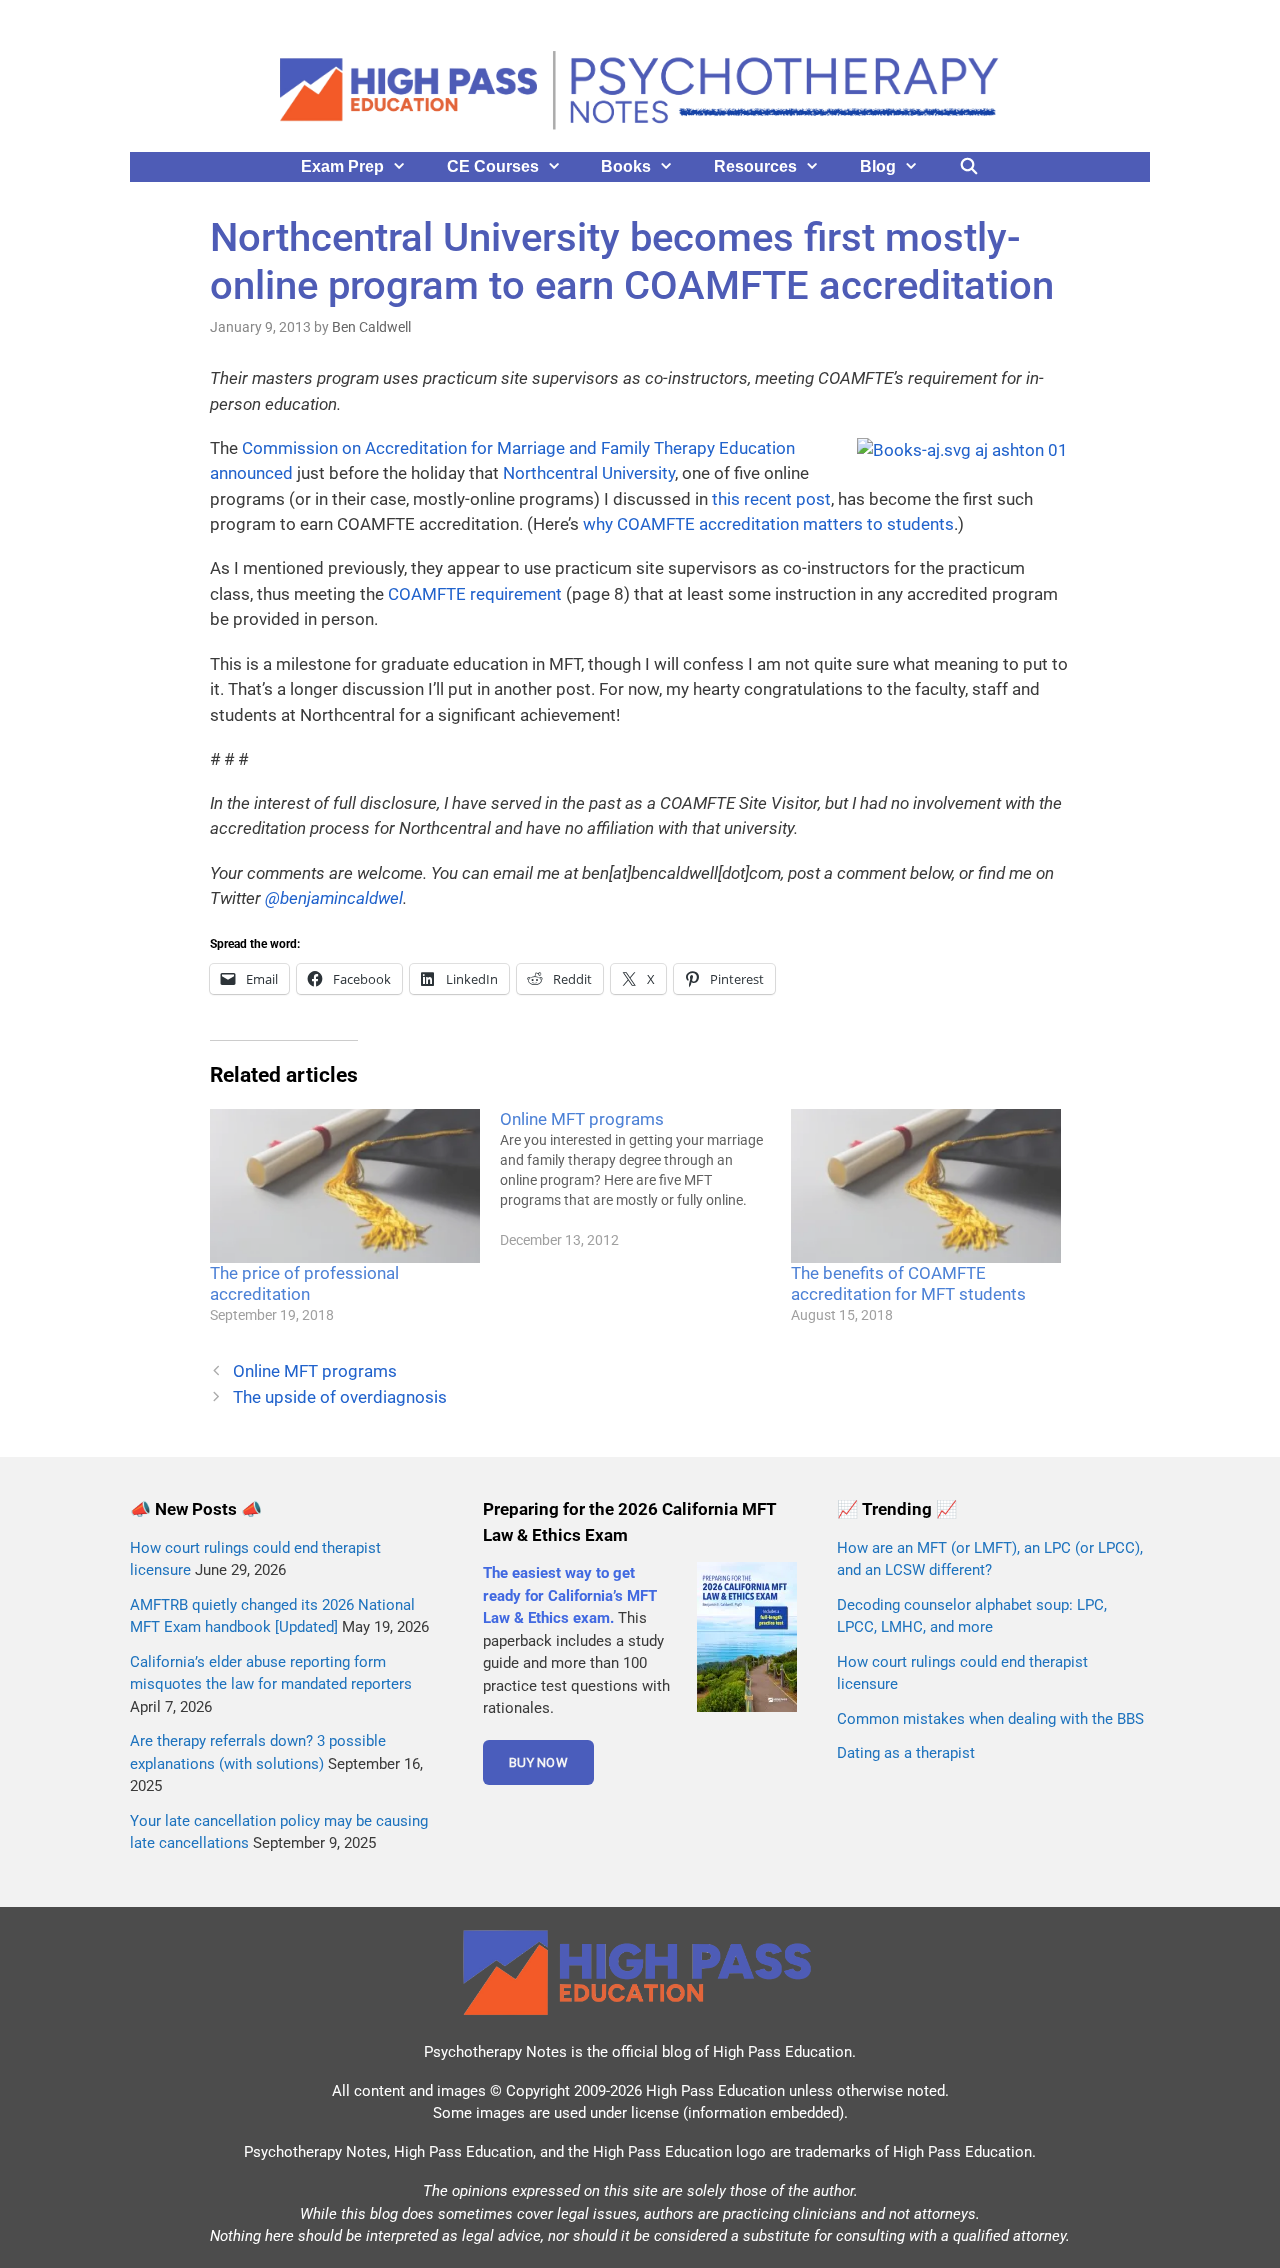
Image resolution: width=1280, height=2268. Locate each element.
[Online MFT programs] (645, 1179)
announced (251, 473)
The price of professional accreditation (304, 1283)
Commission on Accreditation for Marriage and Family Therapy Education (518, 448)
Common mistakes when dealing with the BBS (990, 1719)
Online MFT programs (315, 1371)
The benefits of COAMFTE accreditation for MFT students (908, 1283)
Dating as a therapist (906, 1753)
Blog (878, 166)
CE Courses (493, 166)
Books (626, 166)
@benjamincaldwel (334, 898)
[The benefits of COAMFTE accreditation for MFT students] (926, 1186)
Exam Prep (342, 166)
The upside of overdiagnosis (340, 1397)
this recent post (771, 499)
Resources (755, 166)
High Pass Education (782, 2052)
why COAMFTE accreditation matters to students (768, 524)
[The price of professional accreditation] (345, 1186)
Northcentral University (589, 473)
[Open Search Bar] (969, 167)
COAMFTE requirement (475, 594)
